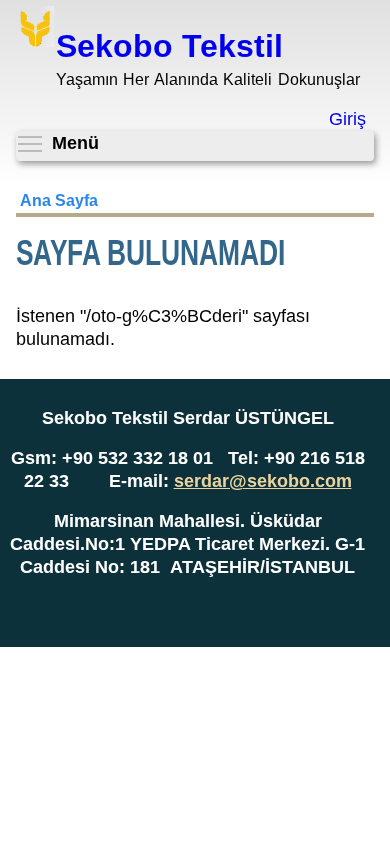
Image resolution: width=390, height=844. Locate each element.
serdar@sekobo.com (263, 481)
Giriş (347, 119)
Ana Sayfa (59, 200)
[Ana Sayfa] (35, 29)
